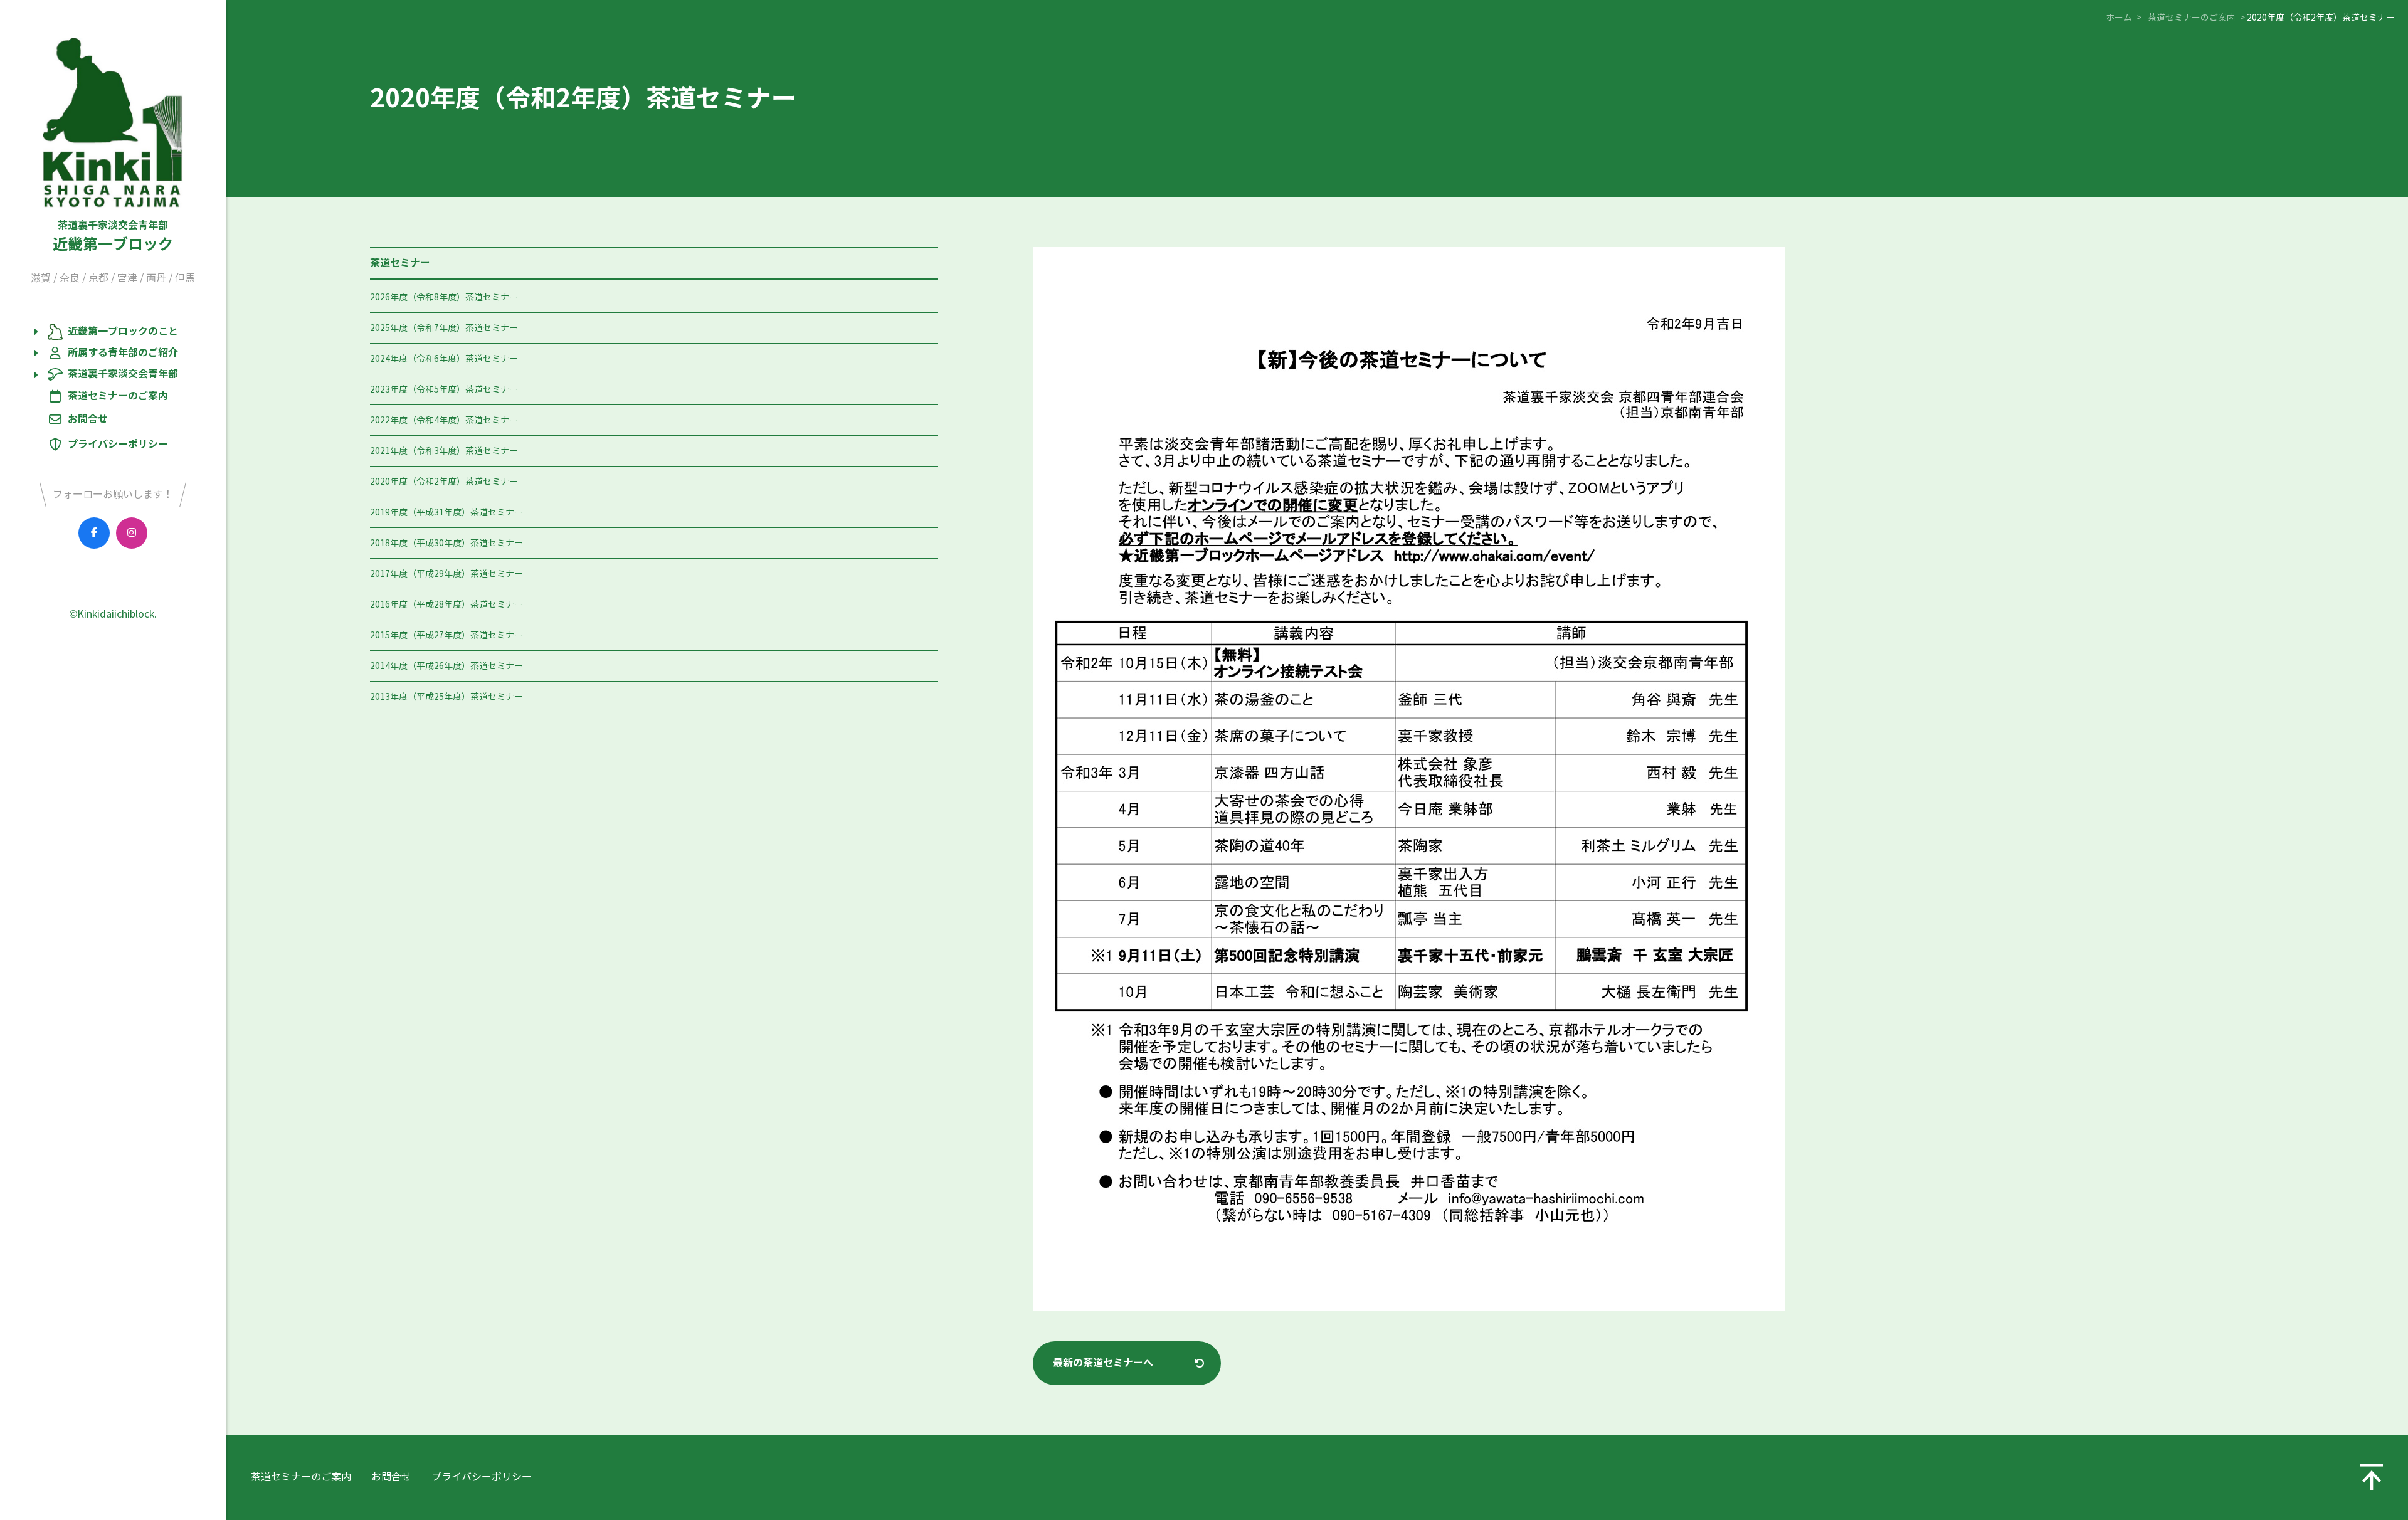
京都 (98, 278)
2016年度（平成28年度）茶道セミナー (446, 605)
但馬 (185, 278)
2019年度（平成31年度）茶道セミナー (446, 513)
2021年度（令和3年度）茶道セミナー (444, 451)
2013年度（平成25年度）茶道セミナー (446, 697)
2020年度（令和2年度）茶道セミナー (444, 482)
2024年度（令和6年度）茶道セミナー (444, 359)
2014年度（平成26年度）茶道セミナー (446, 666)
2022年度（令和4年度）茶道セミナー (444, 420)
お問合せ (88, 419)
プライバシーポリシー (118, 444)
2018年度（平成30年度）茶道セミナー (446, 543)
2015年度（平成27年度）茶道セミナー (446, 636)
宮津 (127, 278)
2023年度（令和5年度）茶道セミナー (444, 390)
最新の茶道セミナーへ (1103, 1363)
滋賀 (41, 278)
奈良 (70, 278)
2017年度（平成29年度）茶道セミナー (446, 574)
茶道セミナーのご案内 (118, 396)
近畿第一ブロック (113, 236)
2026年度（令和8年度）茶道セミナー (444, 298)
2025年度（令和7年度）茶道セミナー (444, 328)
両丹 (156, 278)
